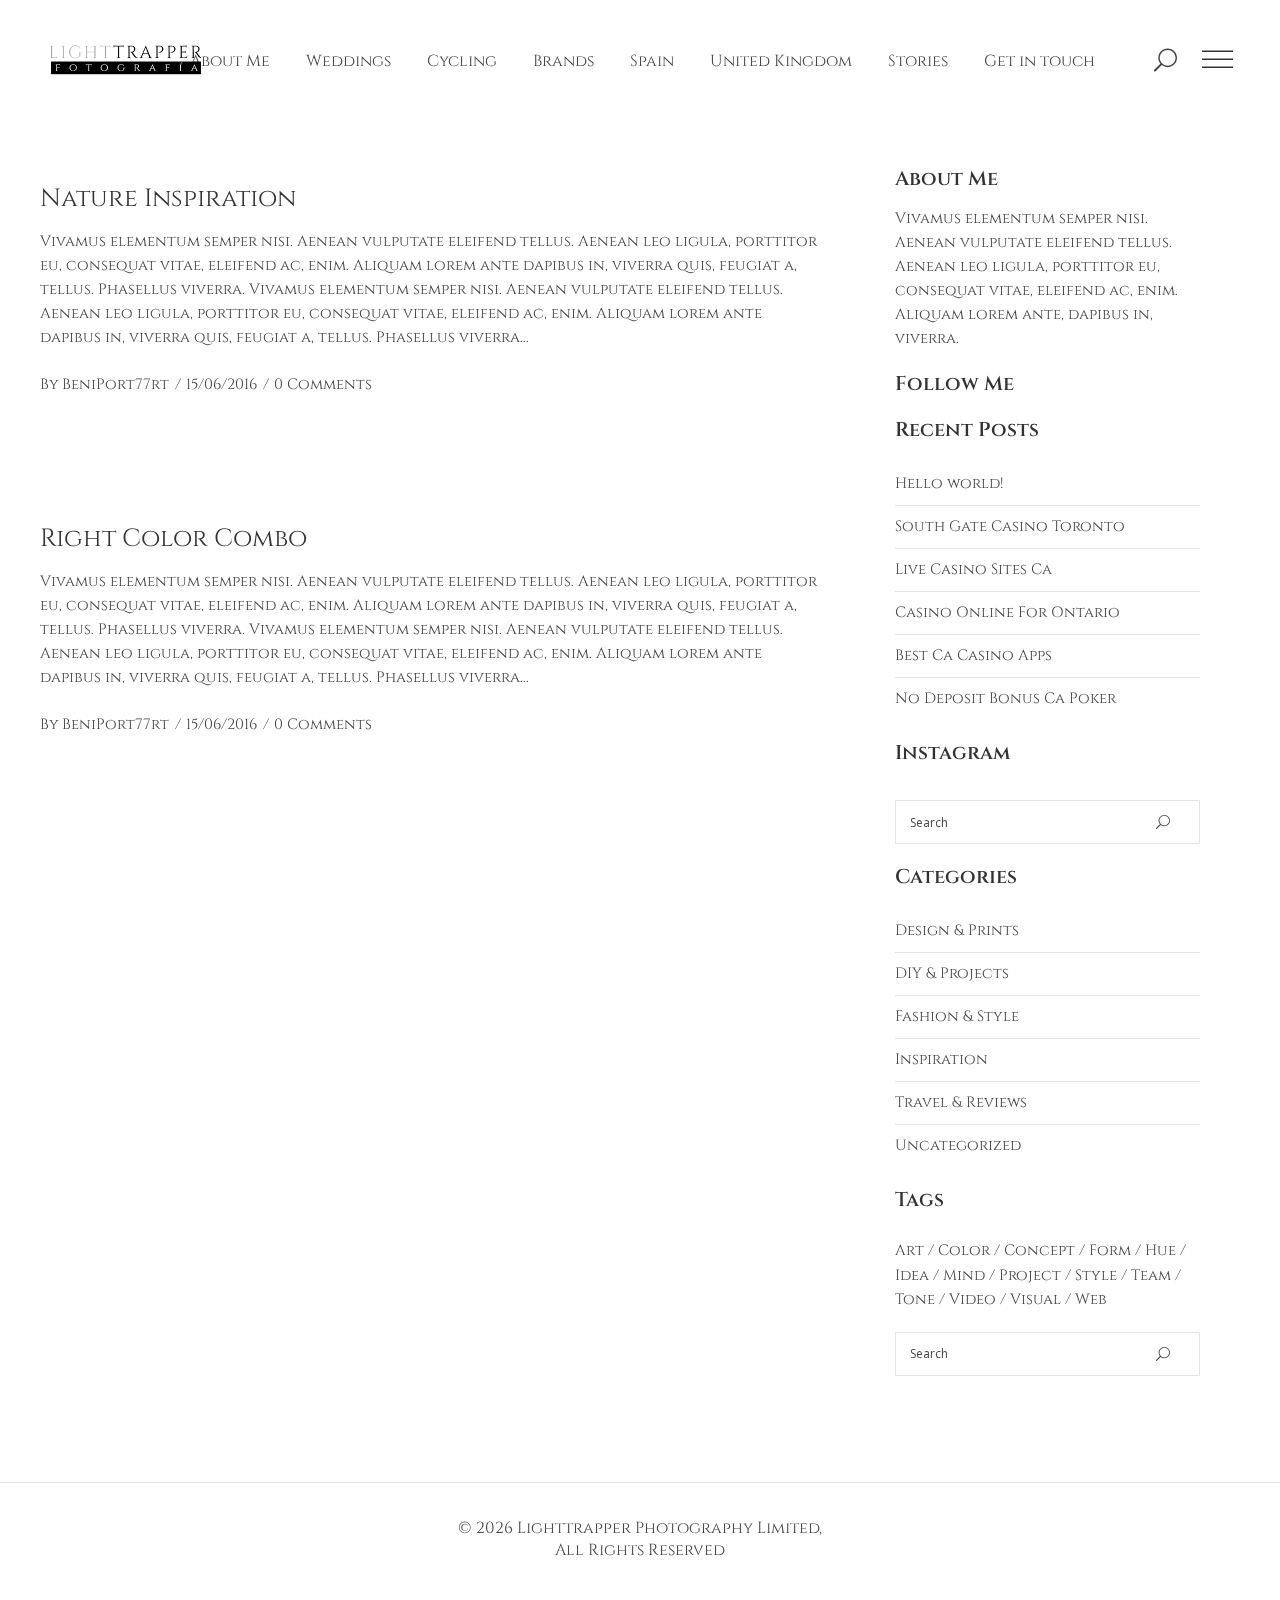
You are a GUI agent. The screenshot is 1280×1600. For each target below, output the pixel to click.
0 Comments (323, 384)
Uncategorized (958, 1145)
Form (1110, 1250)
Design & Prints (957, 930)
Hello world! (949, 483)
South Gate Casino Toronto (1010, 526)
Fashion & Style (957, 1016)
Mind (964, 1275)
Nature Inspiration (168, 198)
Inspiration (941, 1059)
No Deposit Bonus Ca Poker (1005, 698)
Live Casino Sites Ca (973, 569)
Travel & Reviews (961, 1102)
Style (1096, 1275)
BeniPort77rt (115, 384)
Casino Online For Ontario (1007, 612)
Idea (912, 1275)
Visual (1035, 1299)
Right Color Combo (173, 538)
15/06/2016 (221, 384)
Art (909, 1250)
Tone (915, 1299)
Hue (1160, 1250)
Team (1151, 1275)
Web (1091, 1299)
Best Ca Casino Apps (973, 655)
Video (972, 1299)
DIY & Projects (952, 973)
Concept (1039, 1250)
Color (964, 1250)
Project (1030, 1275)
